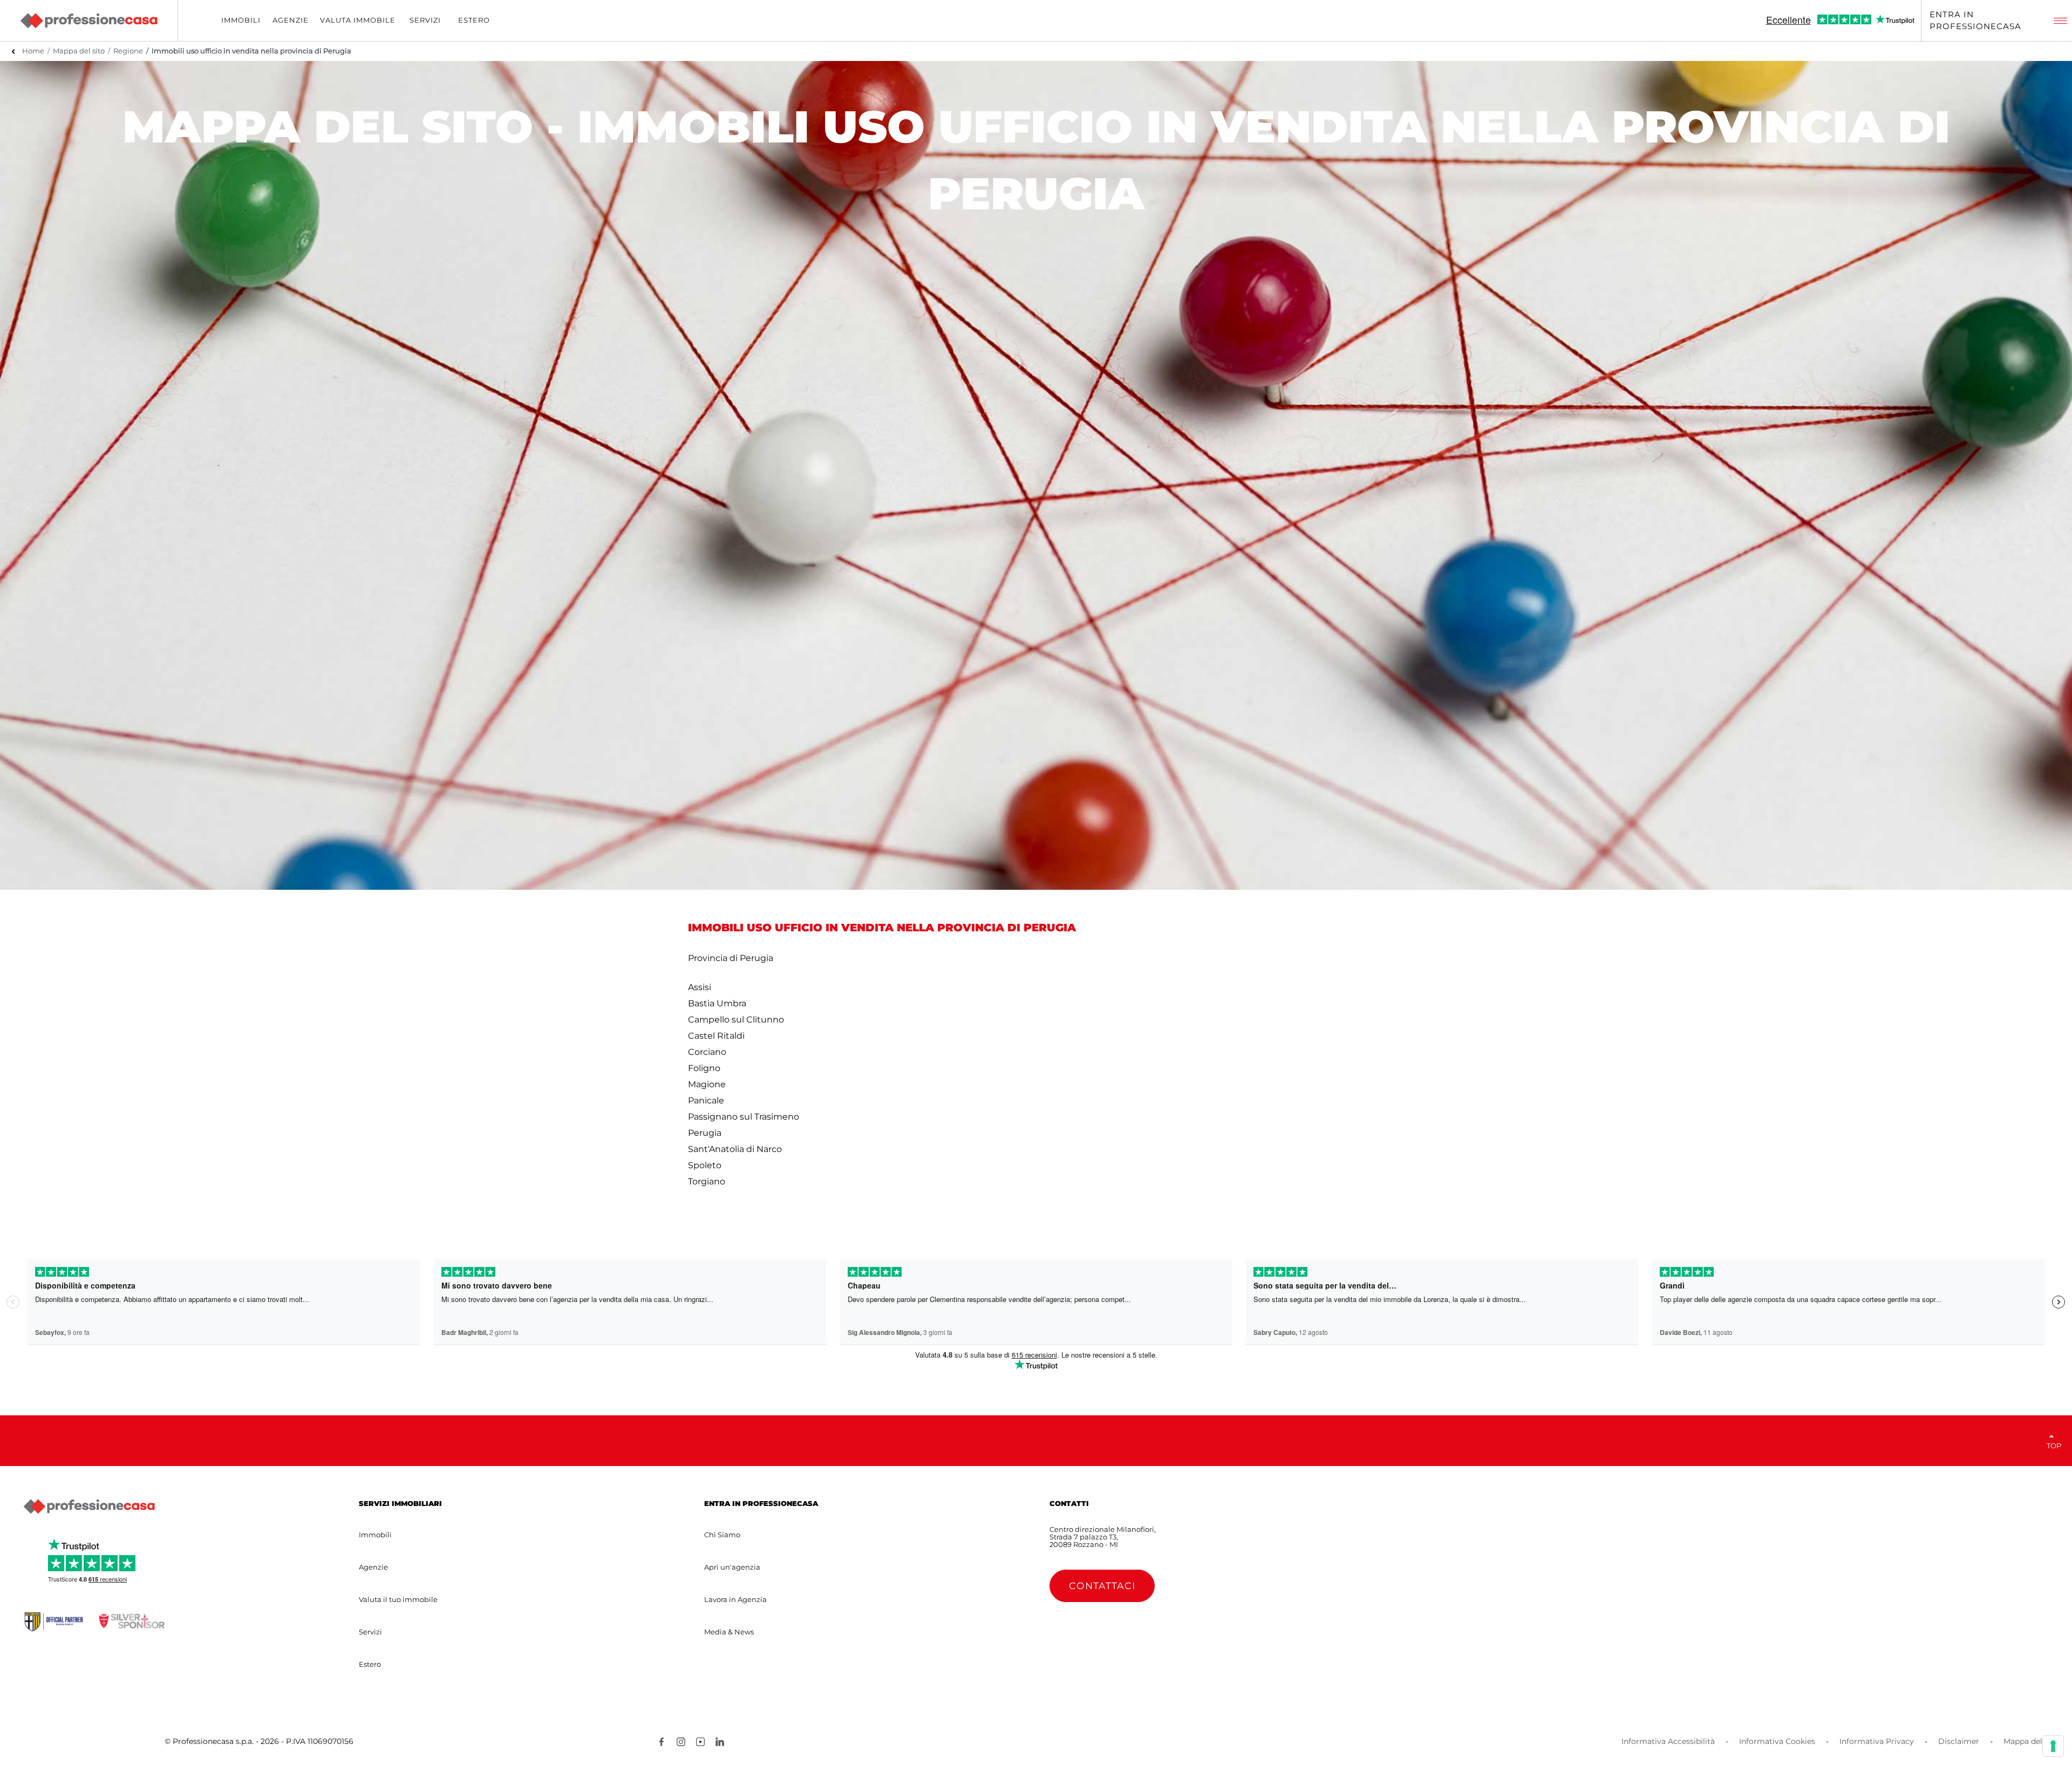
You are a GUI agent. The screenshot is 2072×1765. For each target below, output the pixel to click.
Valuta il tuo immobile (398, 1599)
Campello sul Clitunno (736, 1020)
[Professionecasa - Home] (88, 21)
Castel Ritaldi (716, 1036)
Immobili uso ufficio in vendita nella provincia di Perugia (251, 51)
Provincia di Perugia (731, 958)
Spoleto (705, 1165)
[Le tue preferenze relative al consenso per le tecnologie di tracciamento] (2053, 1746)
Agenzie (373, 1567)
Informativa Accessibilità (1668, 1741)
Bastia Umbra (717, 1003)
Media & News (729, 1632)
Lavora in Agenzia (735, 1599)
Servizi (370, 1632)
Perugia (705, 1133)
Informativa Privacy (1877, 1741)
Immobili (375, 1535)
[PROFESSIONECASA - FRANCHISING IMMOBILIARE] (89, 1507)
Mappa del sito (79, 51)
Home (33, 51)
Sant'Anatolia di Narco (735, 1149)
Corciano (707, 1052)
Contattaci (1102, 1586)
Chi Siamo (722, 1535)
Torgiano (707, 1181)
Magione (707, 1084)
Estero (370, 1664)
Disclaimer (1959, 1741)
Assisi (700, 987)
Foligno (704, 1068)
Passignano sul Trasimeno (744, 1117)
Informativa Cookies (1777, 1741)
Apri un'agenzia (732, 1567)
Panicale (706, 1100)
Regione (128, 51)
